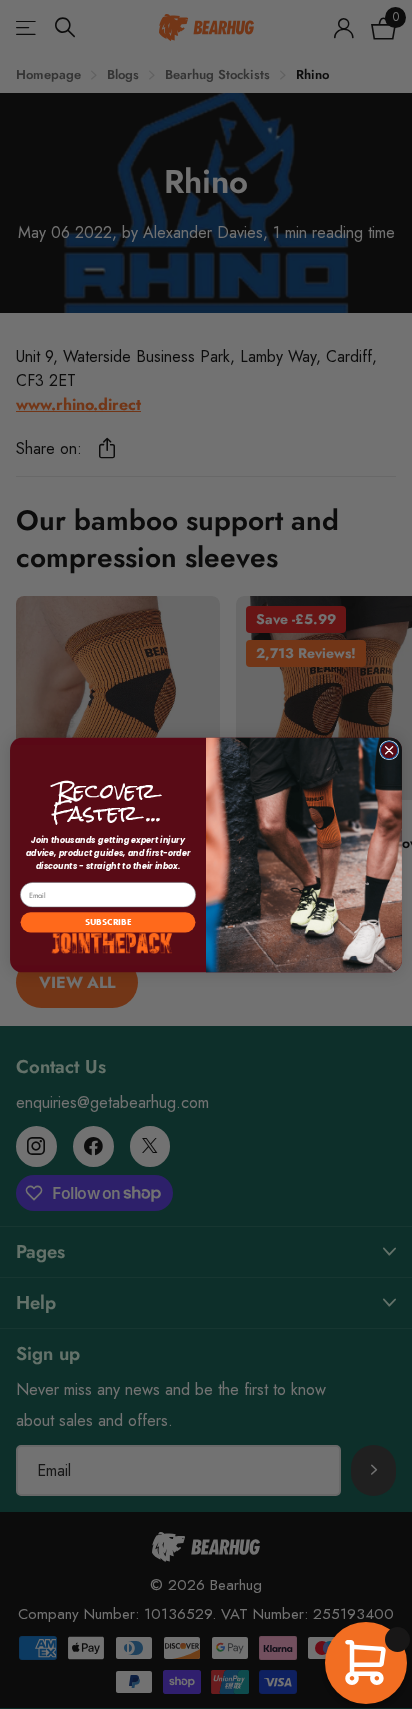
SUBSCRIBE (108, 922)
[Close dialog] (389, 750)
